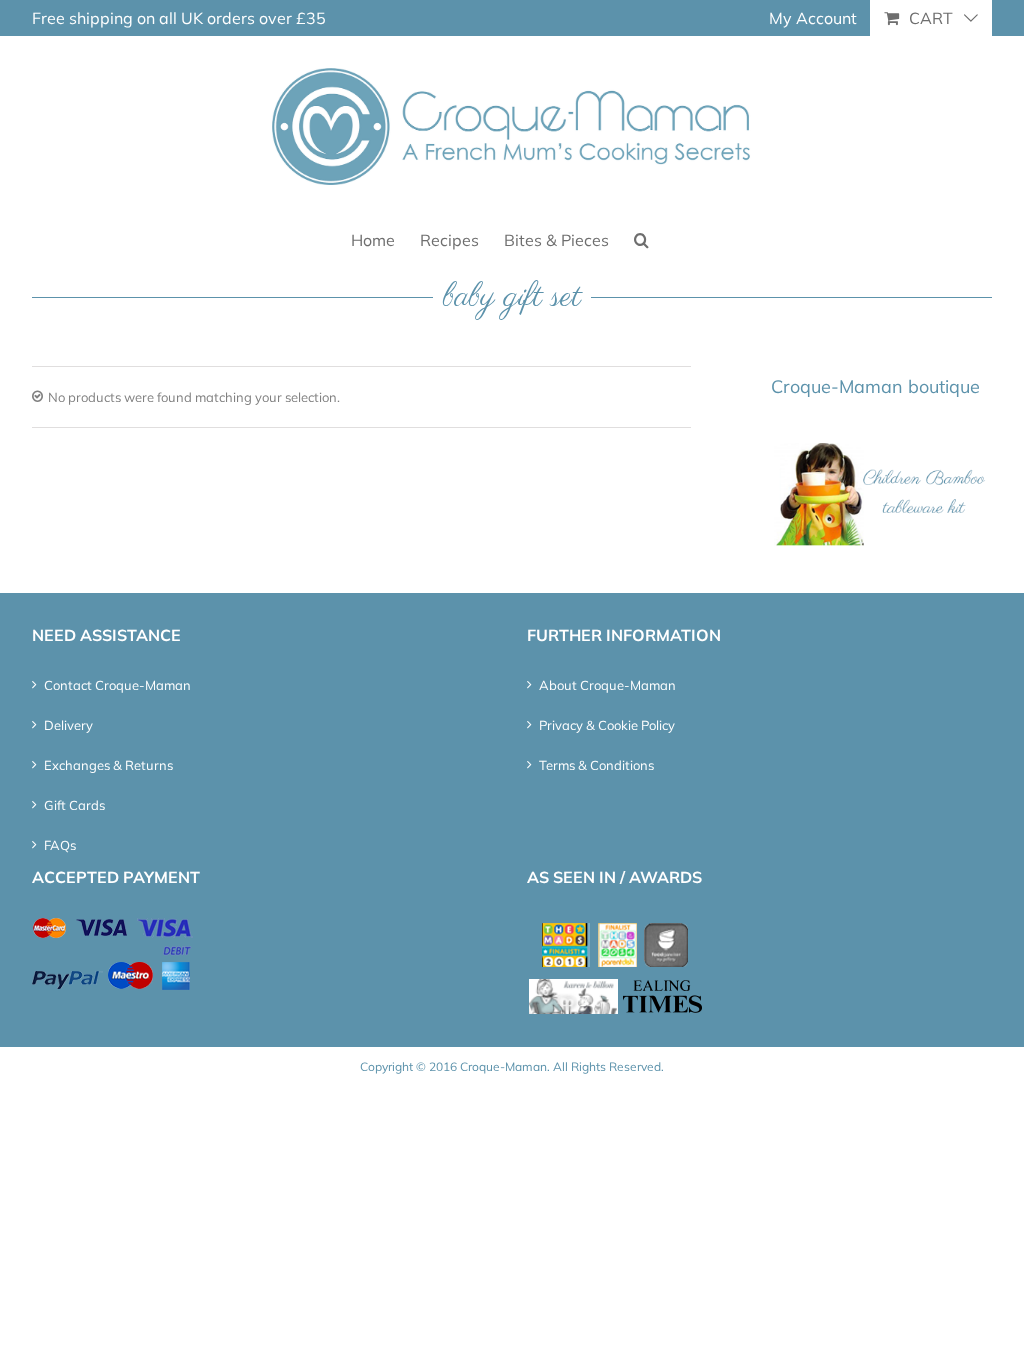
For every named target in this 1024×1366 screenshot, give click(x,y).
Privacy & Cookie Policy (607, 725)
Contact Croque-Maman (117, 685)
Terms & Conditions (596, 765)
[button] (641, 238)
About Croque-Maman (607, 685)
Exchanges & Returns (108, 765)
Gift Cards (74, 805)
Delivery (68, 725)
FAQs (60, 845)
